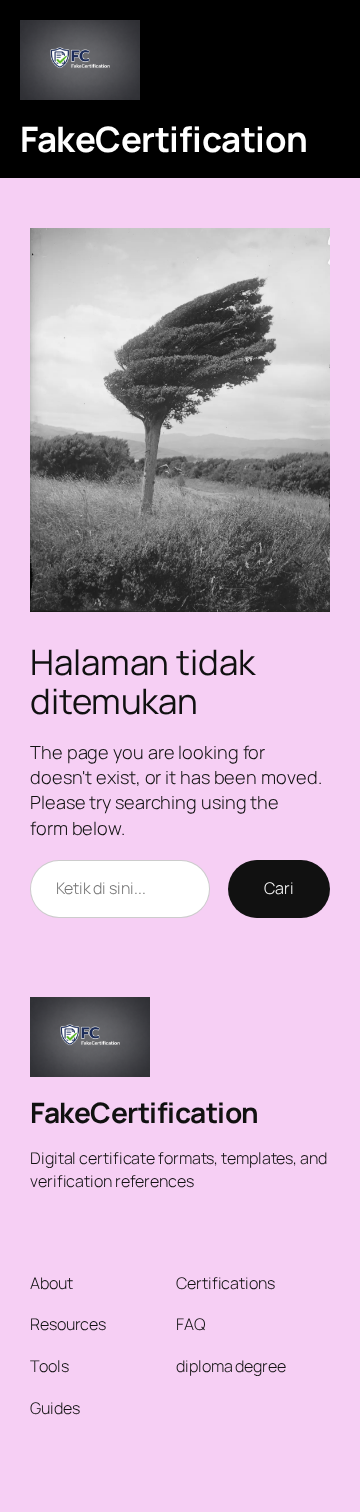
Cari (279, 888)
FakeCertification (164, 138)
